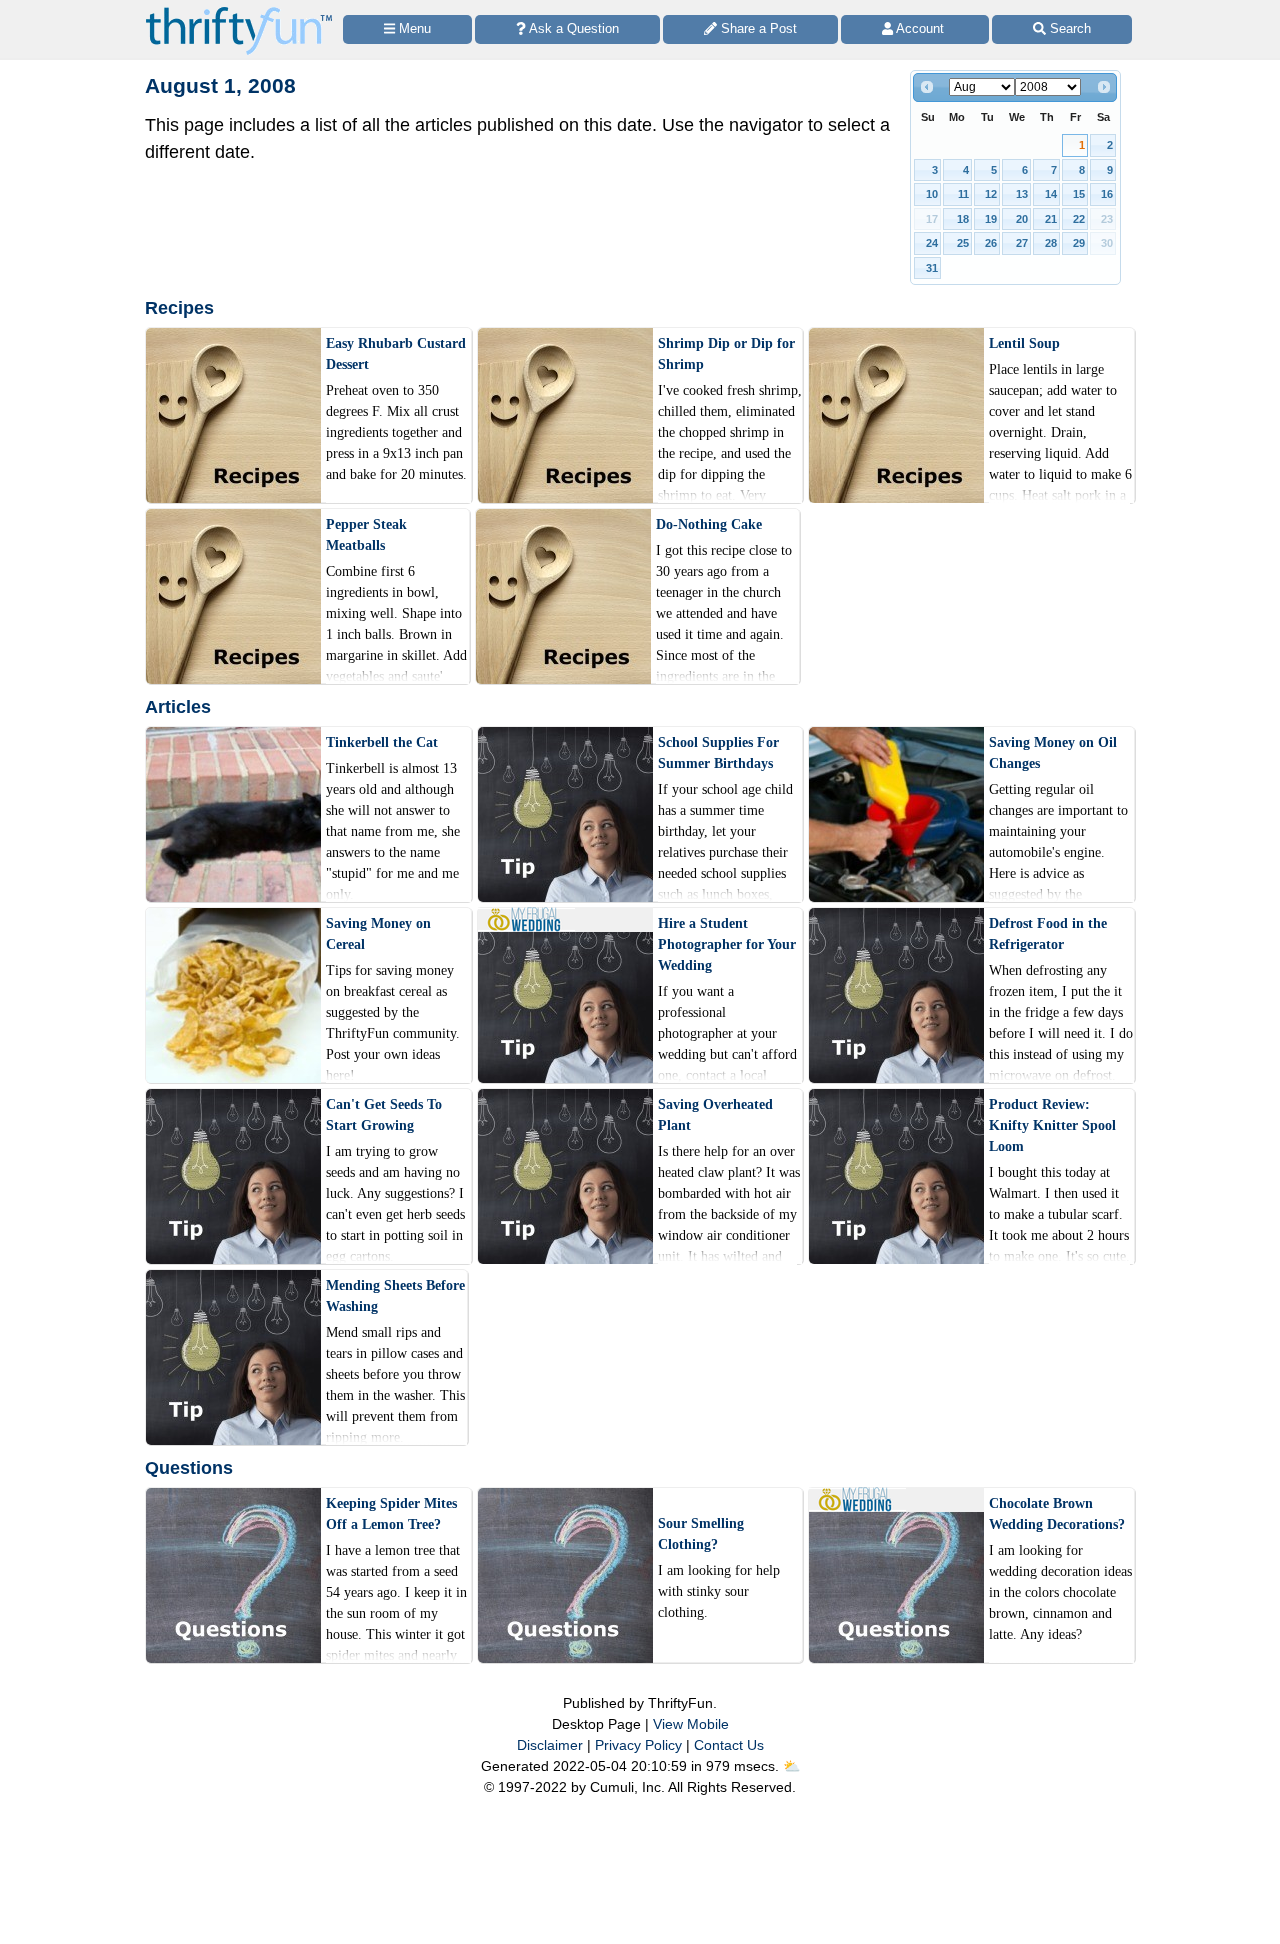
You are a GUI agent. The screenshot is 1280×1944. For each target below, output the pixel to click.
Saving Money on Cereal (378, 934)
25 (963, 243)
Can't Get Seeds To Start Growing (384, 1115)
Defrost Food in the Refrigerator (1048, 934)
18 (963, 219)
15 (1079, 194)
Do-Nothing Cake (709, 524)
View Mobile (691, 1724)
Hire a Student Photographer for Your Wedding (727, 944)
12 (991, 194)
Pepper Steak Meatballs (366, 535)
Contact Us (729, 1745)
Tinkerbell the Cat (382, 742)
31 (932, 268)
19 (991, 219)
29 (1079, 243)
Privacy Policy (638, 1745)
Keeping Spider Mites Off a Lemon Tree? (391, 1514)
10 (932, 194)
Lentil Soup (1024, 343)
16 (1107, 194)
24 (932, 243)
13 (1022, 194)
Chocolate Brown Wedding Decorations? (1057, 1514)
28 (1051, 243)
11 (963, 194)
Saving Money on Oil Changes (1053, 753)
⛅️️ (791, 1766)
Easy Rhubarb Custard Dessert (396, 354)
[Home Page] (239, 11)
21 (1051, 219)
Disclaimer (550, 1745)
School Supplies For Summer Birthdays (718, 753)
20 (1022, 219)
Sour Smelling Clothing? (701, 1534)
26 (991, 243)
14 (1051, 194)
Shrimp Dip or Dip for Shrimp (726, 354)
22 (1079, 219)
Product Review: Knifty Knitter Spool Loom (1052, 1125)
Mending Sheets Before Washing (395, 1296)
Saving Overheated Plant (715, 1115)
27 (1022, 243)
